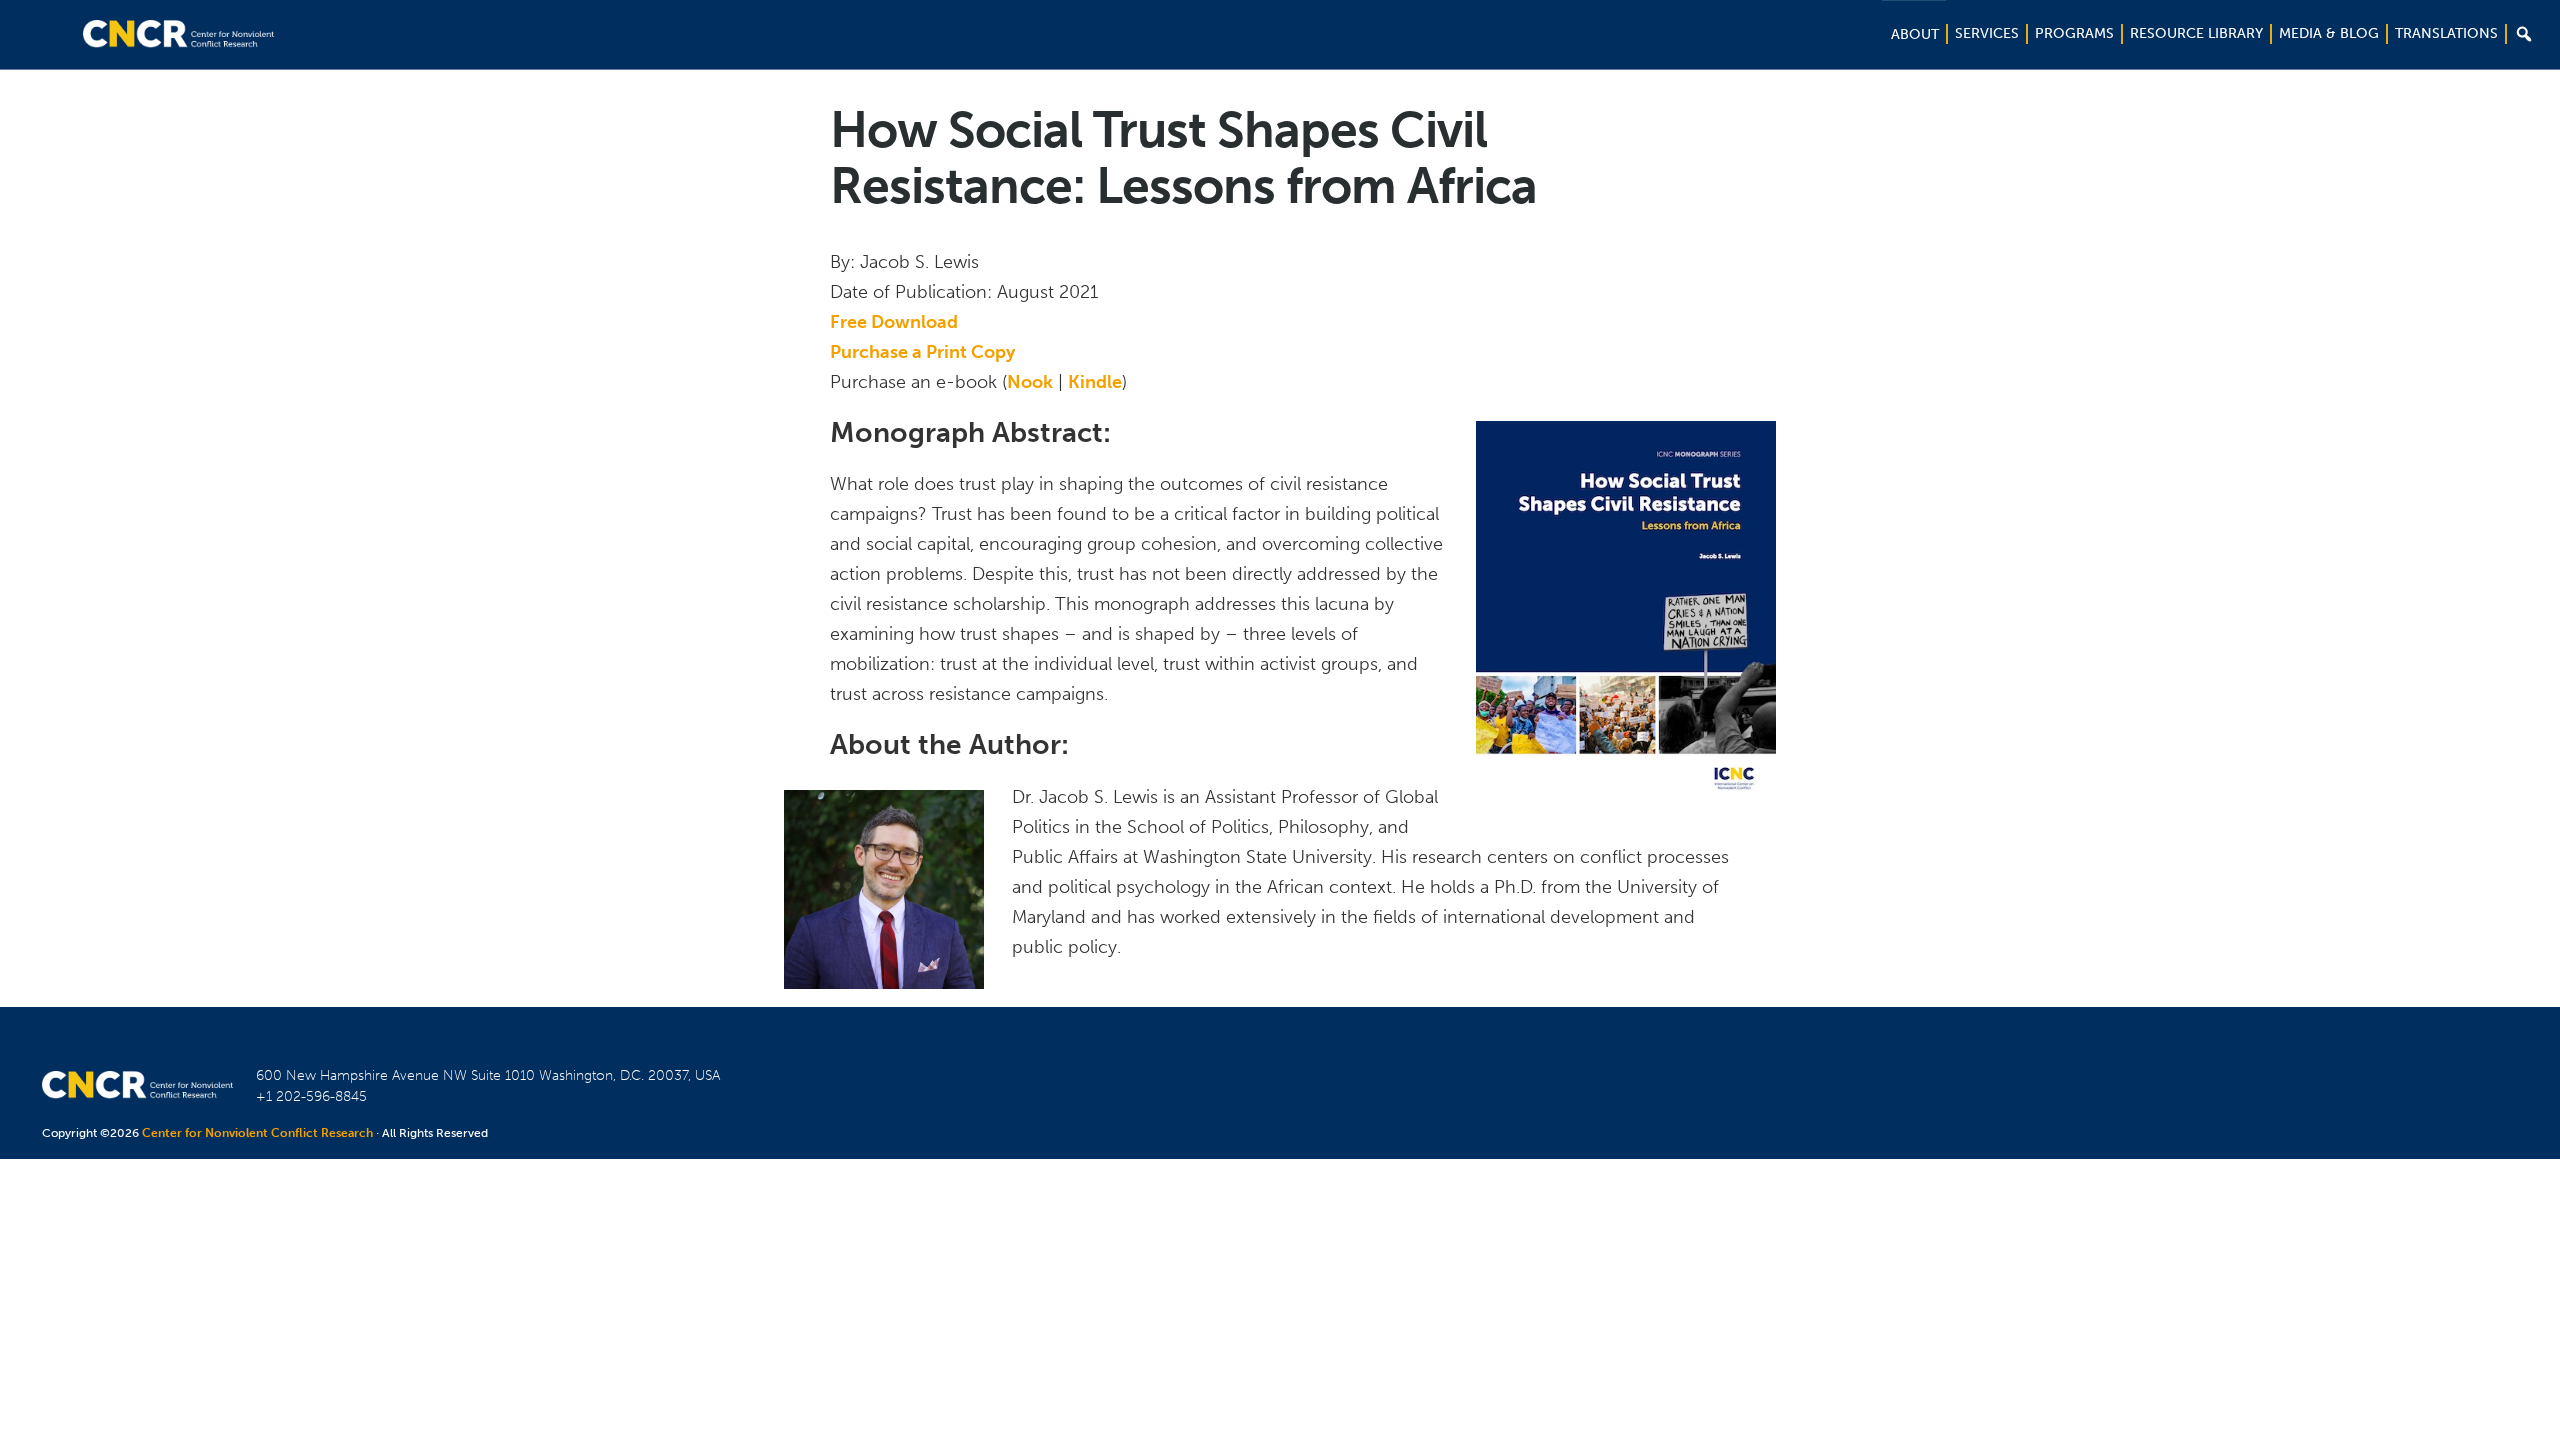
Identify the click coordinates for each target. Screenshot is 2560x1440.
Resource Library (2196, 33)
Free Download (894, 322)
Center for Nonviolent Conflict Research (257, 1133)
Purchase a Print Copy (922, 352)
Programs (2074, 33)
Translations (2446, 33)
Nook (1030, 382)
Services (1987, 33)
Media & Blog (2329, 33)
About (1915, 34)
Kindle (1095, 382)
